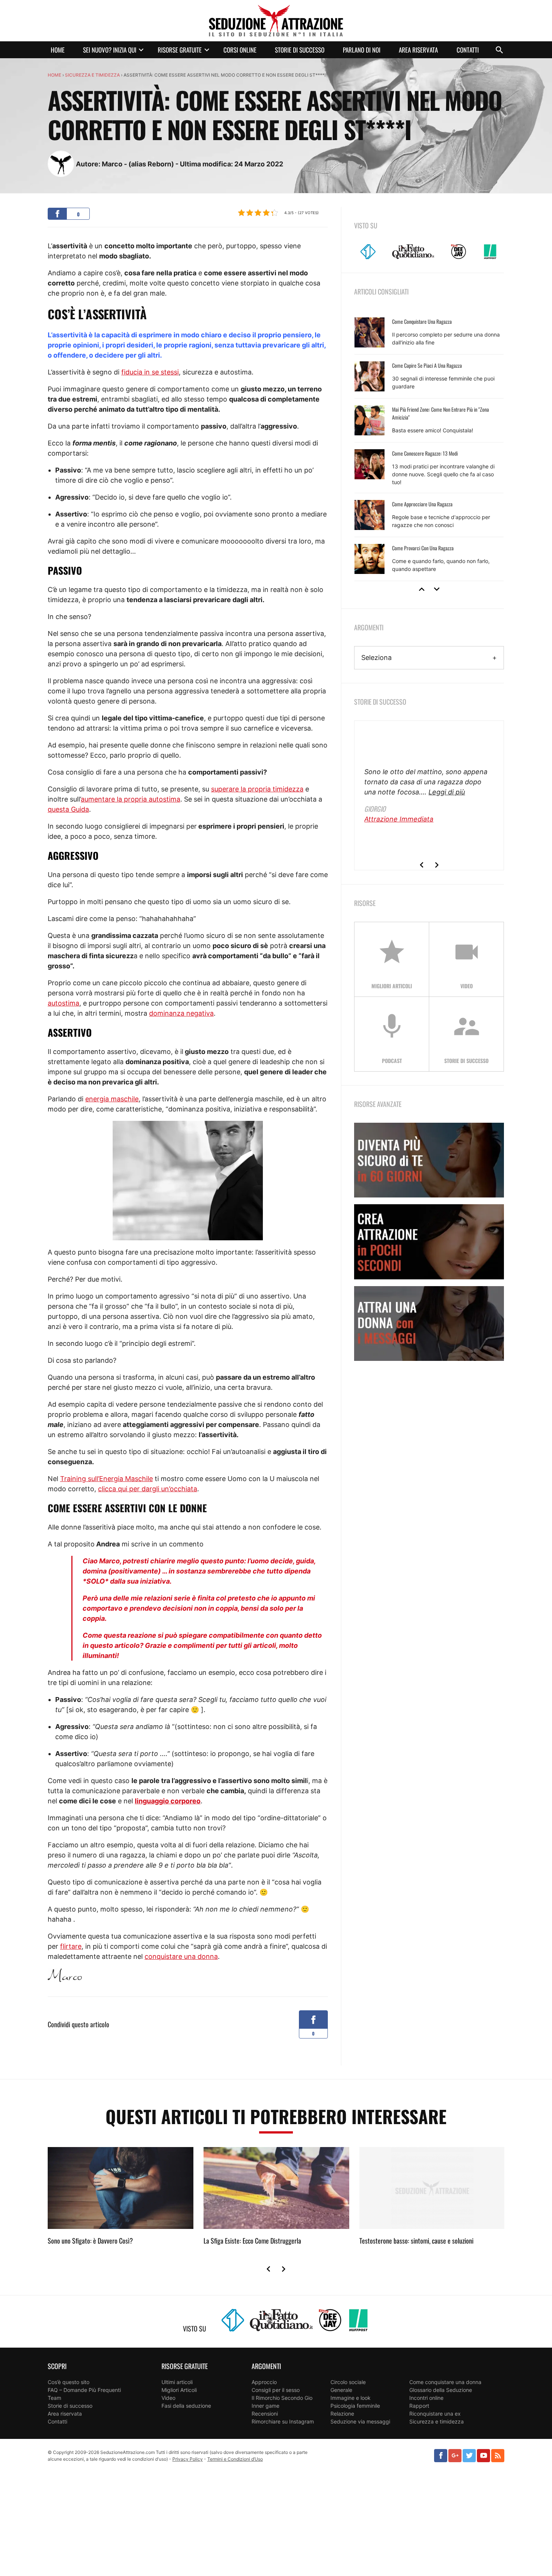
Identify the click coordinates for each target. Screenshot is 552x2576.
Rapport (419, 2406)
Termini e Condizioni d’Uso (235, 2459)
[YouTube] (483, 2456)
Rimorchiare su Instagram (283, 2421)
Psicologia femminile (355, 2406)
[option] (429, 446)
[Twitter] (469, 2456)
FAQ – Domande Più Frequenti (84, 2390)
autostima (63, 1003)
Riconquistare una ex (435, 2414)
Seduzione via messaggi (360, 2421)
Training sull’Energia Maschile (106, 1479)
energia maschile (112, 1099)
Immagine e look (351, 2398)
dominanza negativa (181, 1013)
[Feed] (498, 2456)
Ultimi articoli (177, 2382)
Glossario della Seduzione (441, 2390)
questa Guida (68, 809)
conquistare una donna (181, 1956)
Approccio (264, 2382)
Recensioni (265, 2414)
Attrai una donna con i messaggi (429, 1323)
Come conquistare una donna (445, 2382)
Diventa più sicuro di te (429, 1160)
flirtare (71, 1946)
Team (54, 2398)
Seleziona (376, 658)
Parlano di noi (362, 50)
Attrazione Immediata (399, 819)
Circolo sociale (348, 2382)
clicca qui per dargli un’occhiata (148, 1489)
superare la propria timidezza (257, 789)
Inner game (265, 2406)
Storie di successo (300, 50)
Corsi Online (240, 50)
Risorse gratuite (180, 50)
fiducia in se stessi (150, 372)
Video (168, 2398)
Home (58, 50)
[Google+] (455, 2456)
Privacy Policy (188, 2459)
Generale (341, 2390)
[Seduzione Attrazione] (276, 21)
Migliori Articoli (179, 2390)
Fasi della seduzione (186, 2406)
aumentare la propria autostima (130, 799)
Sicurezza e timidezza (92, 75)
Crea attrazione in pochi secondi (429, 1242)
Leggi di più (447, 792)
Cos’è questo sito (69, 2382)
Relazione (342, 2414)
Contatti (468, 50)
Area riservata (418, 50)
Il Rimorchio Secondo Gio (282, 2398)
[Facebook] (441, 2456)
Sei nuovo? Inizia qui (110, 50)
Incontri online (426, 2398)
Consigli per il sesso (276, 2390)
